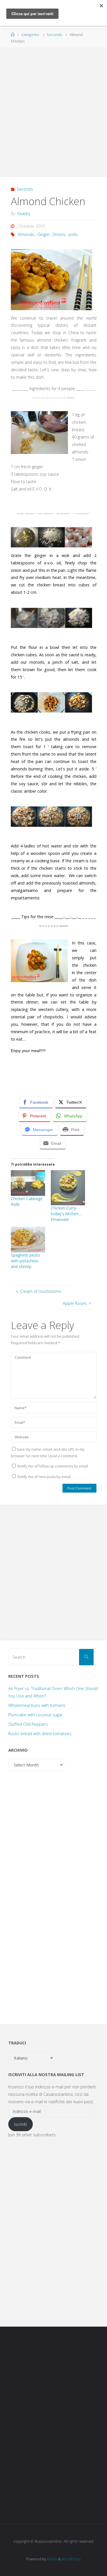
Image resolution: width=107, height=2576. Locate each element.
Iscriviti (21, 2124)
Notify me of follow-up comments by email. (53, 1466)
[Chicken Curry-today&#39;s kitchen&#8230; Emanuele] (68, 1188)
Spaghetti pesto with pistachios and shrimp (25, 1261)
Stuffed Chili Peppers (28, 1724)
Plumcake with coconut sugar (35, 1715)
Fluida (52, 2559)
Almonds (26, 234)
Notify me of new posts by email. (44, 1477)
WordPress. (71, 2559)
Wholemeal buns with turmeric (37, 1705)
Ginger (44, 234)
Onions (59, 234)
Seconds (54, 35)
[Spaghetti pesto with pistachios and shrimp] (28, 1239)
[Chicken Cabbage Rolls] (28, 1183)
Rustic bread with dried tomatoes (40, 1734)
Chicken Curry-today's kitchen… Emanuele (66, 1214)
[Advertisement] (53, 109)
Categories (30, 35)
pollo (73, 234)
